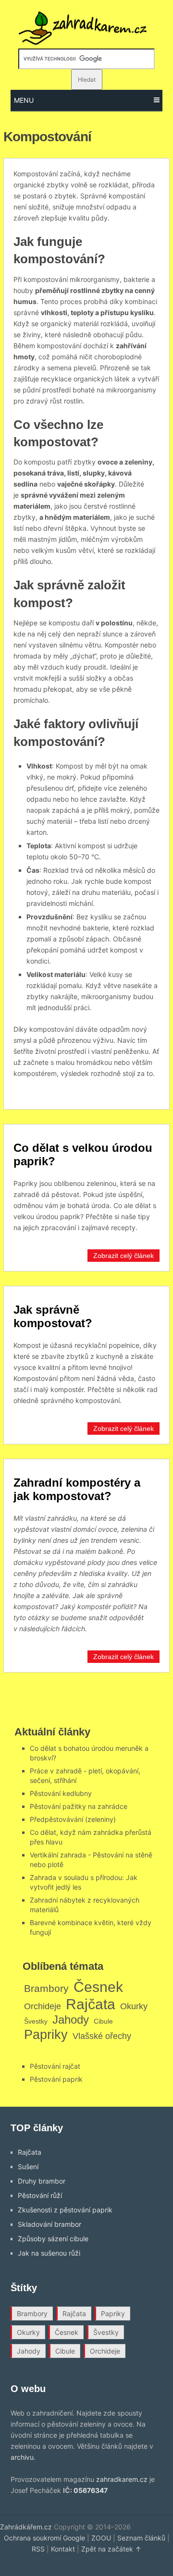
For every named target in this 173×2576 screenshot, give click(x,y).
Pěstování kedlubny (61, 1793)
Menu (24, 100)
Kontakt (63, 2549)
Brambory (46, 1988)
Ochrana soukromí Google (44, 2538)
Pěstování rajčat (55, 2066)
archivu (22, 2457)
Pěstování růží (40, 2195)
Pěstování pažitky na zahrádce (79, 1806)
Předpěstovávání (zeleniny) (73, 1819)
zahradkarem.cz (122, 2479)
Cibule (103, 2021)
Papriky (46, 2034)
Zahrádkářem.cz (26, 2527)
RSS (38, 2549)
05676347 (91, 2490)
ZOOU (101, 2538)
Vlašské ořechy (102, 2036)
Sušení (28, 2167)
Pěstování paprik (56, 2079)
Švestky (36, 2021)
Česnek (98, 1987)
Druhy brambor (42, 2181)
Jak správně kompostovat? (53, 1316)
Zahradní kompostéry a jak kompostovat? (77, 1489)
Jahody (71, 2020)
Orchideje (43, 2006)
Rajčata (91, 2004)
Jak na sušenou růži (49, 2253)
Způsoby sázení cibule (53, 2239)
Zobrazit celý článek (124, 1256)
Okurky (134, 2006)
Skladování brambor (49, 2224)
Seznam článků (141, 2538)
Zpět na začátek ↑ (111, 2549)
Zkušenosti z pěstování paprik (65, 2210)
